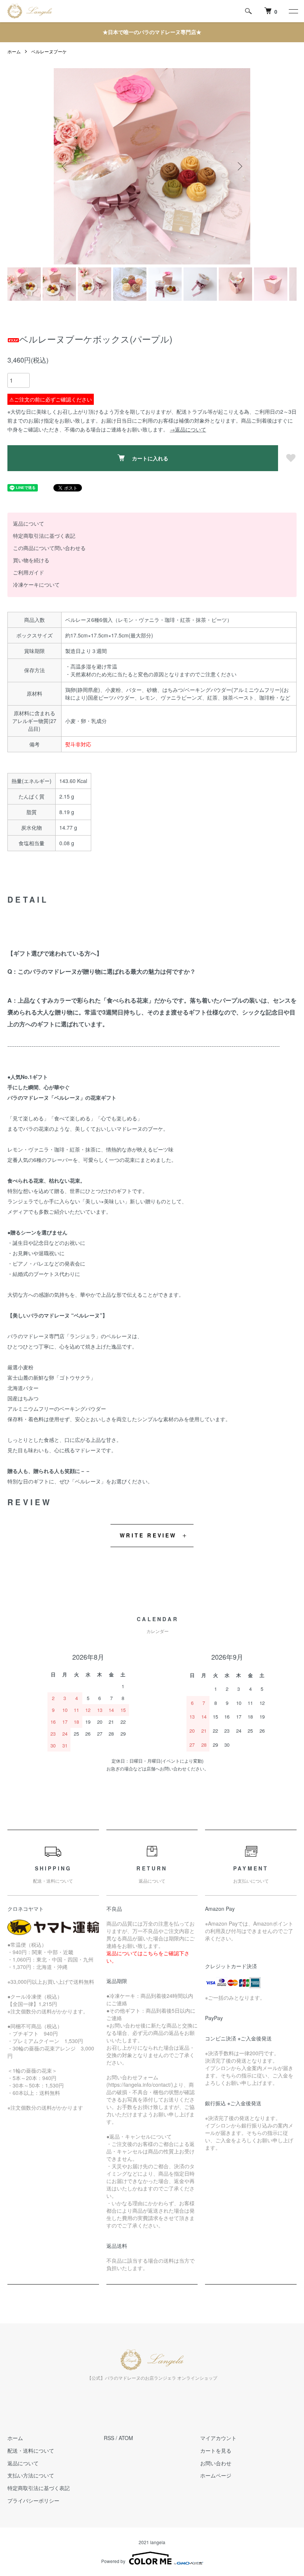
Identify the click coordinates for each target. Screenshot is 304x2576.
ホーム (14, 51)
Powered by (113, 2561)
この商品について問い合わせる (49, 548)
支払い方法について (31, 2475)
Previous (65, 166)
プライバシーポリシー (33, 2500)
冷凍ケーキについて (36, 584)
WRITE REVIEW (148, 1535)
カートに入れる (150, 458)
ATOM (126, 2438)
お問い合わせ (216, 2463)
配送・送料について (31, 2450)
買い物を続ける (31, 560)
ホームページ (216, 2475)
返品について (29, 523)
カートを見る (216, 2450)
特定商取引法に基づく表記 (44, 536)
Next (239, 166)
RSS (109, 2438)
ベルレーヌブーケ (49, 51)
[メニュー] (293, 11)
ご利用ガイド (29, 572)
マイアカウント (218, 2438)
